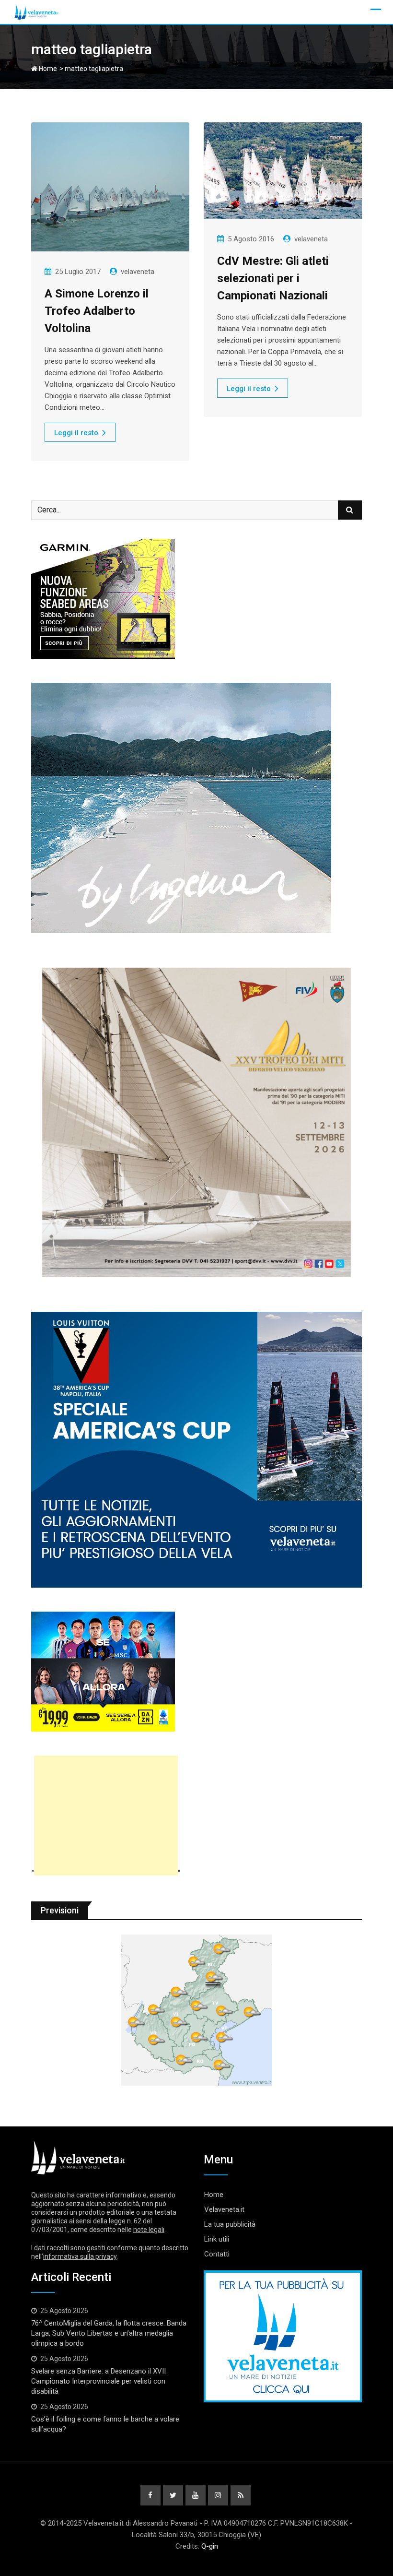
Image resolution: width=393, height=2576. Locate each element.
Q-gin (210, 2546)
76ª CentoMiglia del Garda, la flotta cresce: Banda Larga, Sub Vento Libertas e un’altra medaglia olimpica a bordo (109, 2333)
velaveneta (138, 272)
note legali (149, 2230)
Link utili (217, 2239)
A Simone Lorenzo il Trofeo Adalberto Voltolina (97, 311)
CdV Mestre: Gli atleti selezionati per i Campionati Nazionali (273, 278)
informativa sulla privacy (80, 2256)
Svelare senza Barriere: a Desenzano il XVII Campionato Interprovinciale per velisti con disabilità (98, 2381)
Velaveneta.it (224, 2209)
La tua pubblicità (230, 2224)
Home (47, 69)
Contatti (217, 2254)
